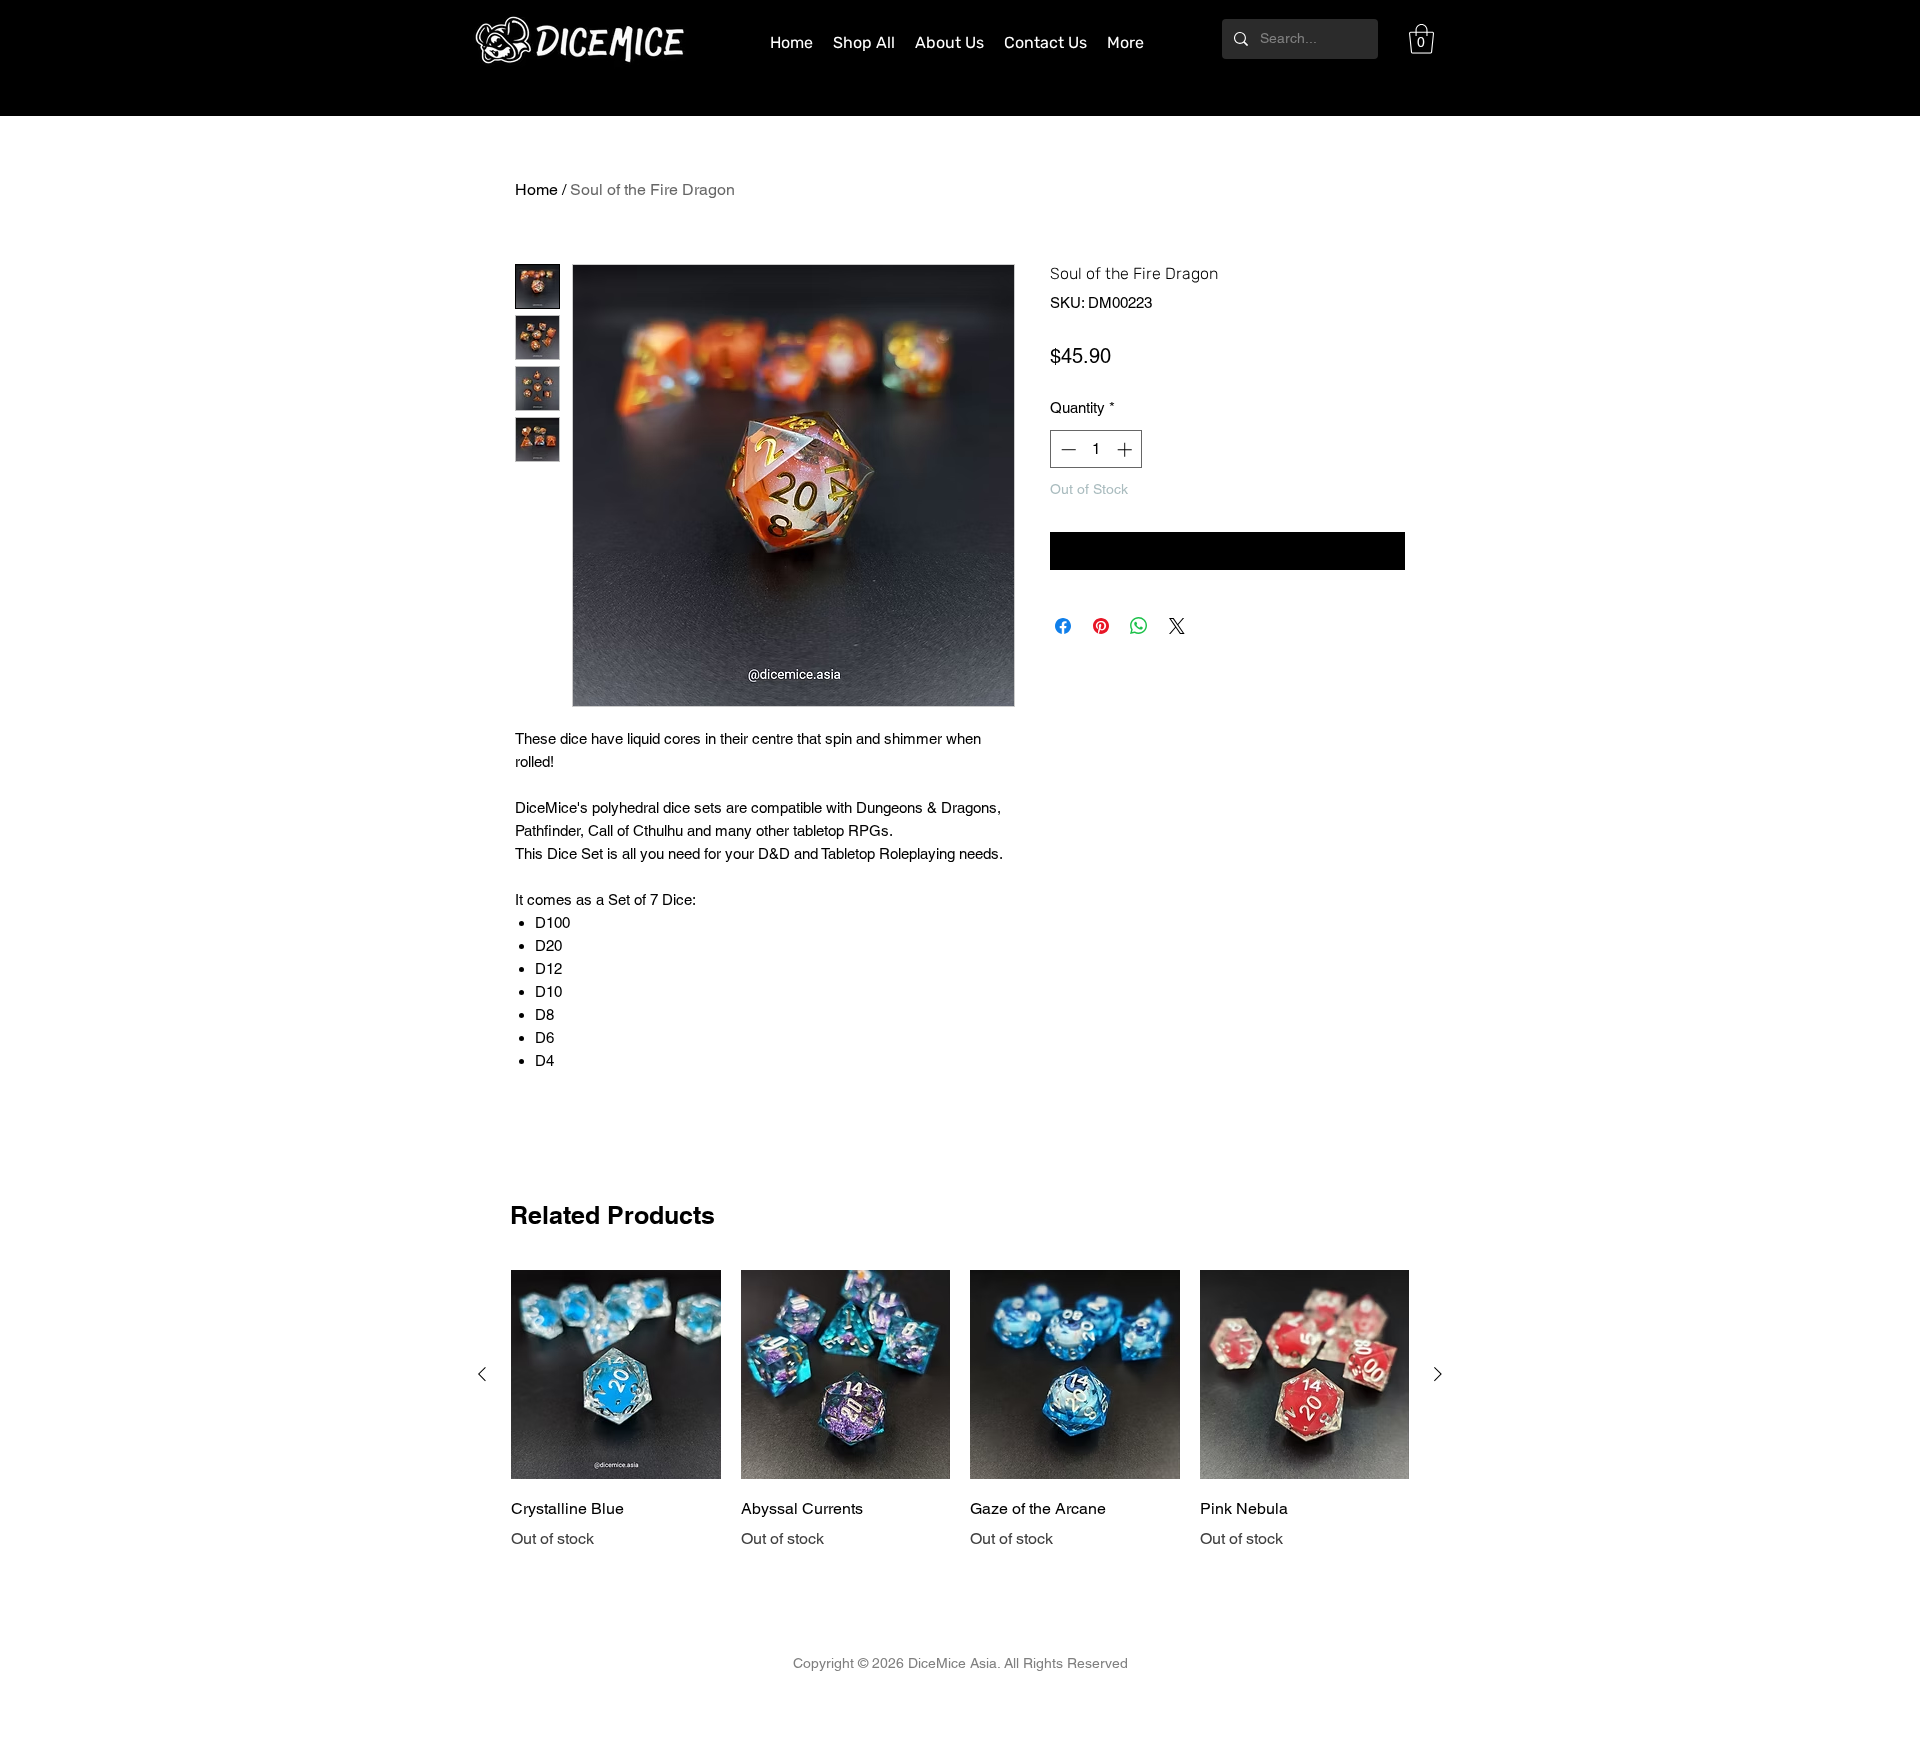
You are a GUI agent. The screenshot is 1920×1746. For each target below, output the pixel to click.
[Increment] (1126, 449)
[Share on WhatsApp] (1139, 626)
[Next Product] (1438, 1374)
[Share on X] (1177, 626)
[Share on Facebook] (1063, 626)
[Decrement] (1066, 449)
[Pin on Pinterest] (1101, 626)
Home (536, 189)
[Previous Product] (482, 1374)
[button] (1421, 39)
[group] (960, 1411)
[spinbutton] (1096, 449)
